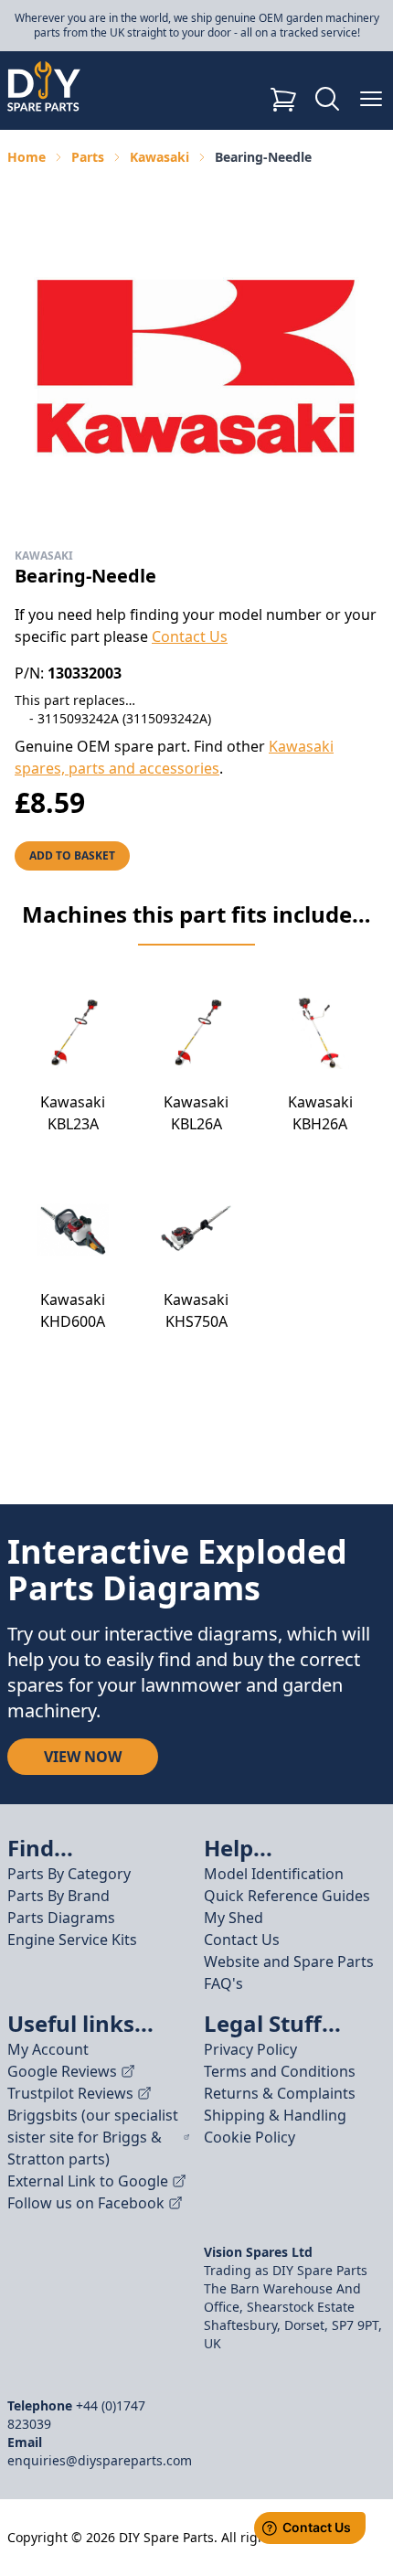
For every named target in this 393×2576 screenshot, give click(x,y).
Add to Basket (72, 855)
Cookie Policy (250, 2137)
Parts (88, 157)
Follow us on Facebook (86, 2203)
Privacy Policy (250, 2049)
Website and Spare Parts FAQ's (289, 1972)
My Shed (234, 1918)
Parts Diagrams (61, 1918)
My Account (48, 2049)
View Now (83, 1757)
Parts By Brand (58, 1896)
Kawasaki (159, 157)
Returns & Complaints (280, 2093)
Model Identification (274, 1874)
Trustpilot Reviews (70, 2093)
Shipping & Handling (275, 2115)
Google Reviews (62, 2071)
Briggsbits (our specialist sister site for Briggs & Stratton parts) (93, 2137)
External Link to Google (88, 2181)
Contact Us (190, 636)
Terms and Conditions (280, 2071)
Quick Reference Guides (287, 1896)
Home (27, 157)
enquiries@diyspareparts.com (100, 2460)
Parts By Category (69, 1874)
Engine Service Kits (72, 1940)
